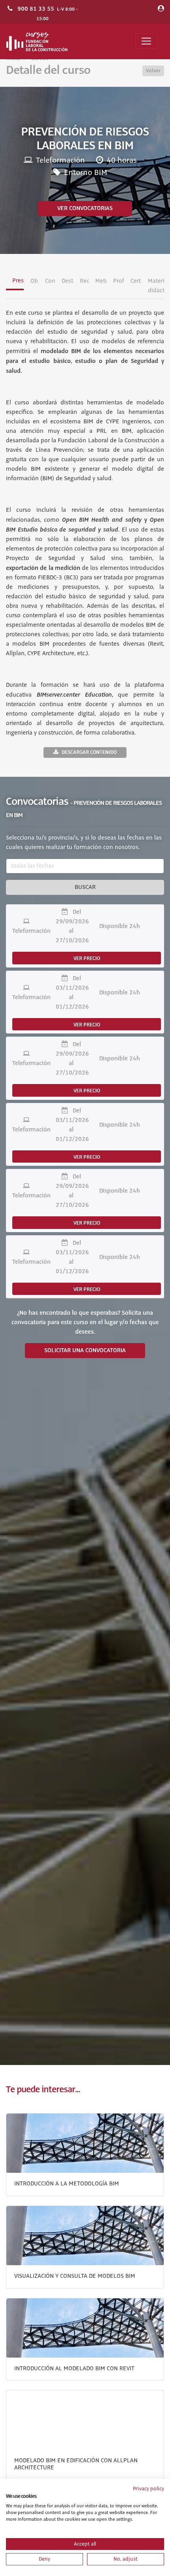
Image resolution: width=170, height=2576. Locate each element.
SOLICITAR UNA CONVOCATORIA (85, 1351)
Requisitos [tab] (84, 281)
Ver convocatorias (85, 209)
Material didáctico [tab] (156, 286)
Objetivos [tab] (34, 281)
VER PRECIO (87, 958)
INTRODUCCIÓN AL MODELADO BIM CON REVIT (74, 2369)
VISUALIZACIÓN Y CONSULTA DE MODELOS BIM (75, 2276)
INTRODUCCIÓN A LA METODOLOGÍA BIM (67, 2184)
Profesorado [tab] (118, 281)
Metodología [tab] (101, 281)
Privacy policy (148, 2489)
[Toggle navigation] (146, 41)
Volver (153, 71)
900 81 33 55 (36, 9)
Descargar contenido (89, 752)
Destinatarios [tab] (67, 281)
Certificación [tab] (136, 281)
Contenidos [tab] (50, 281)
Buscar (85, 887)
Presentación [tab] (18, 281)
